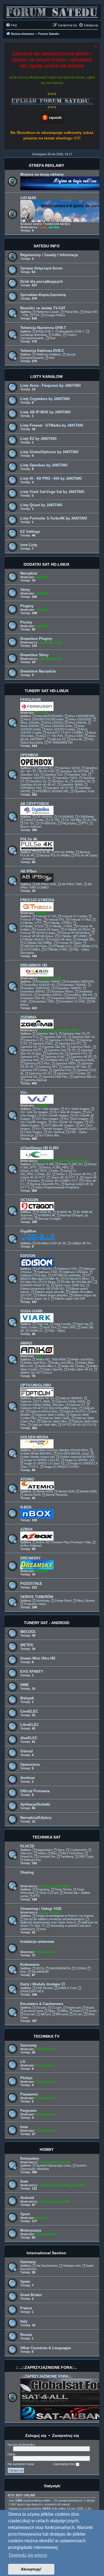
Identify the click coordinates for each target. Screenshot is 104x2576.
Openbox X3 (38, 781)
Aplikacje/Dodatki (35, 1804)
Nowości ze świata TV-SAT (43, 308)
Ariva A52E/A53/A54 (50, 716)
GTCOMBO (32, 949)
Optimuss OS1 (67, 1269)
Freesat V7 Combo (74, 916)
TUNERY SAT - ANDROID (47, 1623)
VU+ (24, 1093)
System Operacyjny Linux (54, 2165)
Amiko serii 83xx (35, 1363)
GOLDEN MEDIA (34, 1437)
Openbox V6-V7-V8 (60, 788)
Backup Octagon (50, 1219)
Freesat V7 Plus (80, 920)
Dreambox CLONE (72, 1001)
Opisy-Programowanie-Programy (57, 1187)
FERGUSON (30, 700)
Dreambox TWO (43, 1001)
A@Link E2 (58, 739)
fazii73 (74, 1030)
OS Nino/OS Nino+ (77, 1279)
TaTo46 (54, 1912)
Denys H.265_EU (71, 1164)
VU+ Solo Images (48, 1109)
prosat (57, 642)
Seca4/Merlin (40, 1972)
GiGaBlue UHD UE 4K (51, 1243)
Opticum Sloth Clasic (56, 1418)
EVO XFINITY (32, 1672)
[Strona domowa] (52, 11)
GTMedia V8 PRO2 (77, 929)
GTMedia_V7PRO (59, 923)
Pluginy (27, 606)
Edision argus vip (84, 1295)
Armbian (28, 1778)
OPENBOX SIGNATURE (52, 791)
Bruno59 (42, 713)
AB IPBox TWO (72, 884)
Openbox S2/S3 (69, 768)
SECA (40, 1968)
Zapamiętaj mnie (64, 2464)
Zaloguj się (36, 2435)
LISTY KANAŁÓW (46, 376)
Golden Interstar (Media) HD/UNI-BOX (62, 1450)
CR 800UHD (48, 823)
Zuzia (43, 1912)
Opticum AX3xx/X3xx (44, 1411)
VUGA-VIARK (31, 1311)
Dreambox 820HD (50, 995)
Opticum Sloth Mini (44, 1425)
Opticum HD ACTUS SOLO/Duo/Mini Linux (49, 1408)
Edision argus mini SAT (70, 1299)
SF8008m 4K (46, 1215)
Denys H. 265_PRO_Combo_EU (48, 1172)
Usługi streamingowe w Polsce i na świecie (65, 1916)
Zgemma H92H (65, 1063)
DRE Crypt (86, 1856)
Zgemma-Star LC (85, 1077)
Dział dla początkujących (42, 281)
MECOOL (28, 1632)
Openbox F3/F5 (67, 778)
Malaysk (27, 1698)
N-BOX (26, 1507)
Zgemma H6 (55, 1053)
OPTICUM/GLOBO (36, 1385)
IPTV (85, 823)
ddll (73, 1161)
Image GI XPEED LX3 (79, 1460)
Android (27, 2198)
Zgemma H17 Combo (71, 1073)
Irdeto (42, 1853)
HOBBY (47, 2149)
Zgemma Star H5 (54, 1047)
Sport (25, 2214)
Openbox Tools (84, 791)
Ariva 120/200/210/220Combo (44, 719)
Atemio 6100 (66, 1491)
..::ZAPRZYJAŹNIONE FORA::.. (46, 2376)
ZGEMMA (28, 1017)
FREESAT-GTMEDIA (37, 900)
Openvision (30, 1764)
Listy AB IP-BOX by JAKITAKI (45, 412)
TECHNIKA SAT (47, 1837)
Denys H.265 (45, 1164)
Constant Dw (46, 1856)
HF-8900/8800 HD (60, 742)
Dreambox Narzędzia (38, 671)
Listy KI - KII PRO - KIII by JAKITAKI (51, 478)
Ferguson (28, 2111)
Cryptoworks (78, 1850)
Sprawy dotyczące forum (41, 268)
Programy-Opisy (35, 1604)
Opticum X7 (77, 1405)
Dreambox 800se (62, 991)
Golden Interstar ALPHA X (77, 1457)
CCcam (56, 2008)
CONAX (81, 1968)
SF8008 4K (64, 1212)
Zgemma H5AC (81, 1047)
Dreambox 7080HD (68, 988)
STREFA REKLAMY (46, 165)
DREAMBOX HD (34, 965)
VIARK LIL (36, 1331)
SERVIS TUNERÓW (37, 1597)
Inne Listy (29, 545)
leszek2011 (47, 1030)
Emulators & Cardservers (42, 2004)
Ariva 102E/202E (80, 719)
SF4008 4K (44, 1212)
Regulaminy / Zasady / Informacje (49, 255)
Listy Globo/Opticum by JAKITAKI (49, 452)
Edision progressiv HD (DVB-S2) (42, 1289)
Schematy (43, 1601)
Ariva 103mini (77, 723)
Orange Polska (55, 315)
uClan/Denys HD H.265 (39, 1148)
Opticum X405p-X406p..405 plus (42, 1405)
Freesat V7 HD (46, 916)
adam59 (41, 577)
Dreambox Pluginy (36, 639)
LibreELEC (30, 1725)
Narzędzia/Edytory (36, 1818)
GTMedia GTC (62, 946)
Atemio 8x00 (32, 1495)
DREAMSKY (31, 1558)
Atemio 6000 (44, 1491)
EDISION (28, 1256)
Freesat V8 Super (47, 929)
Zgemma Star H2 (83, 1037)
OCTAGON (29, 1200)
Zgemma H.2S (34, 1040)
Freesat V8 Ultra (60, 939)
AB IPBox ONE (46, 884)
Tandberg (67, 1856)
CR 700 (54, 820)
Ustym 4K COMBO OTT (61, 1181)
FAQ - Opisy (57, 1331)
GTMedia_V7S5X (60, 926)
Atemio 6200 (88, 1491)
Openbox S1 (45, 768)
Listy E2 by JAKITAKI (38, 439)
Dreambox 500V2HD (80, 981)
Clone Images (33, 1132)
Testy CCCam (49, 1893)
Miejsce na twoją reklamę (42, 174)
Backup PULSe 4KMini (54, 855)
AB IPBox (28, 871)
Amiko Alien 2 (47, 1366)
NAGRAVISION (60, 1968)
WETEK (27, 1645)
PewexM (42, 1571)
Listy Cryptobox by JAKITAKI (45, 399)
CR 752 (29, 823)
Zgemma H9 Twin (74, 1067)
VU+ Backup (56, 1132)
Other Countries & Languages (46, 2348)
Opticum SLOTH (74, 1411)
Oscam (41, 2008)
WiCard (45, 2014)
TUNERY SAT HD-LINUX (47, 691)
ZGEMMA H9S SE (56, 1060)
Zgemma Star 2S (74, 1033)
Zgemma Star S (47, 1033)
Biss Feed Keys (73, 1853)
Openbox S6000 (72, 785)
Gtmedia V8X (85, 939)
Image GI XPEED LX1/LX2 (42, 1460)
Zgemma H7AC (55, 1057)
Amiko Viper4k (53, 1369)
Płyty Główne (86, 1601)
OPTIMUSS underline (66, 1275)
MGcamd (62, 2014)
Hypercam (74, 2008)
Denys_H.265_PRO (55, 1167)
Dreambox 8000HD (64, 998)
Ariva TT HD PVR (51, 736)
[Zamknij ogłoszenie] (96, 46)
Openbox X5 (60, 781)
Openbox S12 (53, 775)
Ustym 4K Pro (82, 1174)
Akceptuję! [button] (31, 2569)
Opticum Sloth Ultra (54, 1421)
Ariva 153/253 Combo (61, 729)
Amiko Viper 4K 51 (80, 1369)
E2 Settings (30, 532)
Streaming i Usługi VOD (41, 1909)
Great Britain (31, 2295)
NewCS (78, 2011)
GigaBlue (28, 1231)
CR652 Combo (34, 820)
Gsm (24, 2181)
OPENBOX (29, 755)
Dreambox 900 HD (80, 995)
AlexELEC (29, 1738)
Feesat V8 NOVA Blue (75, 933)
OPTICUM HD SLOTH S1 (79, 1425)
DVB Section (45, 1988)
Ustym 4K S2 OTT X (64, 1177)
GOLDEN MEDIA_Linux (73, 1453)
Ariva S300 (76, 736)
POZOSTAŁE (31, 1584)
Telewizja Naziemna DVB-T (43, 328)
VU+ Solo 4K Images (67, 1112)
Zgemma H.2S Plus (62, 1040)
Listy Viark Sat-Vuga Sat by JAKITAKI (52, 492)
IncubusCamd (33, 2011)
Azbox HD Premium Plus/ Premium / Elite (64, 1542)
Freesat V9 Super (70, 943)
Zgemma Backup (35, 1080)
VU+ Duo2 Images (76, 1119)
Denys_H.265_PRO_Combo (39, 1171)
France (26, 2308)
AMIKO (26, 1343)
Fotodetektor (45, 1952)
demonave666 (60, 2162)
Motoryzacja (31, 2230)
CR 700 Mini (73, 820)
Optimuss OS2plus (75, 1272)
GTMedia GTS (87, 946)
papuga (41, 913)
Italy (24, 2321)
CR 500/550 (44, 817)
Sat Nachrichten (47, 2266)
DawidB (62, 1030)
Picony (26, 622)
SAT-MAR (28, 198)
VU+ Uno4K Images (55, 1115)
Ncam (90, 2008)
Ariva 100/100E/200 (81, 716)
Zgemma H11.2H (40, 1073)
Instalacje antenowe (37, 1942)
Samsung (28, 2045)
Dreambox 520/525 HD (39, 985)
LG (23, 2062)
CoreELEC (29, 1711)
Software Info (72, 2266)
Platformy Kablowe (49, 354)
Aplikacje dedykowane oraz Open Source (48, 1922)
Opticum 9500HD (71, 1398)
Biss (54, 1853)
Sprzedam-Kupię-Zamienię (43, 295)
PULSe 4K (29, 839)
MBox (64, 2011)
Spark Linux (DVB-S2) (70, 1285)
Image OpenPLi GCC (83, 1129)
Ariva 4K (76, 739)
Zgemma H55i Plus (55, 1077)
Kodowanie (30, 1965)
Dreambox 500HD (48, 981)
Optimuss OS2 (47, 1272)
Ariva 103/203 (54, 723)
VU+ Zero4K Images (49, 1129)
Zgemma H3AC (43, 1043)
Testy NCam (63, 1889)
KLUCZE (27, 1846)
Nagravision (44, 1850)
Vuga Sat (42, 1324)
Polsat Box (72, 312)
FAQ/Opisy (69, 823)
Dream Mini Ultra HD (38, 1658)
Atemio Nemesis (57, 1495)
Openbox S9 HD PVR (74, 771)
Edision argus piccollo (50, 1292)
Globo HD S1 (45, 1398)
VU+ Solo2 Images (77, 1109)
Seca (61, 1850)
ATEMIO (27, 1479)
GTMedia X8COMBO (38, 943)
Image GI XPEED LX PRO (61, 1467)
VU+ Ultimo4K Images (59, 1125)
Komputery (30, 2158)
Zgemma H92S (84, 1060)
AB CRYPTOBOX (35, 804)
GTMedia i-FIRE (56, 949)
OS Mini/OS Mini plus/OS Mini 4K (55, 1277)
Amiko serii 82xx (82, 1359)
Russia (26, 2335)
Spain (25, 2282)
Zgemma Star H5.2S (62, 1050)
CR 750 (91, 820)
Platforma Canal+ (48, 312)
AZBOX (26, 1529)
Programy (43, 1889)
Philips (26, 2078)
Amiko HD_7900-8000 (51, 1359)
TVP (36, 315)
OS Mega (49, 1282)
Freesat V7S (56, 920)
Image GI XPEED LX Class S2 (44, 1463)
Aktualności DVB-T (72, 331)
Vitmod (26, 1751)
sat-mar (54, 227)
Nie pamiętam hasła (21, 2464)
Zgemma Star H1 (55, 1037)
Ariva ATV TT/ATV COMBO (65, 733)
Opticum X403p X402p (70, 1401)
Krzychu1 (46, 1886)
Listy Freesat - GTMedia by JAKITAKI (52, 425)
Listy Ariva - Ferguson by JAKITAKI (50, 385)
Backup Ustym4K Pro (45, 1184)
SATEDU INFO (47, 246)
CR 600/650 (65, 817)
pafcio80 (63, 1161)
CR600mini (86, 817)
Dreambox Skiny (34, 655)
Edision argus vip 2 (37, 1299)
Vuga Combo (62, 1324)
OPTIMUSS (44, 1269)
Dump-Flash (63, 1601)
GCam (78, 2014)
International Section (46, 2253)
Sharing (27, 1872)
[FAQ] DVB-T (45, 331)
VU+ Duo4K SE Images (68, 1122)
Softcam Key (32, 1860)
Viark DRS (69, 1327)
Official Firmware (35, 1791)
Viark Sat (82, 1324)
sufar (43, 227)
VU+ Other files (49, 1135)
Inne (53, 338)
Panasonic (29, 2094)
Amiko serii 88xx (62, 1363)
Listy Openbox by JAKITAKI (44, 465)
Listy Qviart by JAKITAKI (41, 505)
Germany (28, 2262)
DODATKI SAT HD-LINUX (46, 564)
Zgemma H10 (62, 1070)
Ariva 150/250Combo (58, 726)
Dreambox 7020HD (73, 985)
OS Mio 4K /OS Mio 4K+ (77, 1282)
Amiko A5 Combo (73, 1366)
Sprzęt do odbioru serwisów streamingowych (54, 1919)
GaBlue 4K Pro (81, 1243)
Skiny (25, 590)
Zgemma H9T (48, 1067)
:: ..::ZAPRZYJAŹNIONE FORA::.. (46, 2367)
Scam (93, 2011)
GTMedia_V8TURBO (73, 936)
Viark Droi (50, 1327)
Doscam (30, 2014)
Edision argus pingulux (53, 1295)
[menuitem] (11, 25)
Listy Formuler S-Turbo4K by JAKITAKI (54, 518)
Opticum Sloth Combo (50, 1415)
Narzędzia (29, 573)
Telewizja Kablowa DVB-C (42, 351)
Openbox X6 (82, 781)
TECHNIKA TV (46, 2036)
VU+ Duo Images (47, 1119)
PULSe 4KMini (65, 852)
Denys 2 (62, 1174)
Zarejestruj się (66, 2435)
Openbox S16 (77, 775)
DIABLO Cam (67, 1988)
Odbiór (57, 335)
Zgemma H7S (78, 1053)
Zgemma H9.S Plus (37, 1063)
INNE (25, 1685)
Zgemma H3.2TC (70, 1043)
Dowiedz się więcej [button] (28, 2555)
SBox (52, 2011)
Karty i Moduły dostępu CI (43, 1984)
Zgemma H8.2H (81, 1057)
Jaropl (44, 2162)
